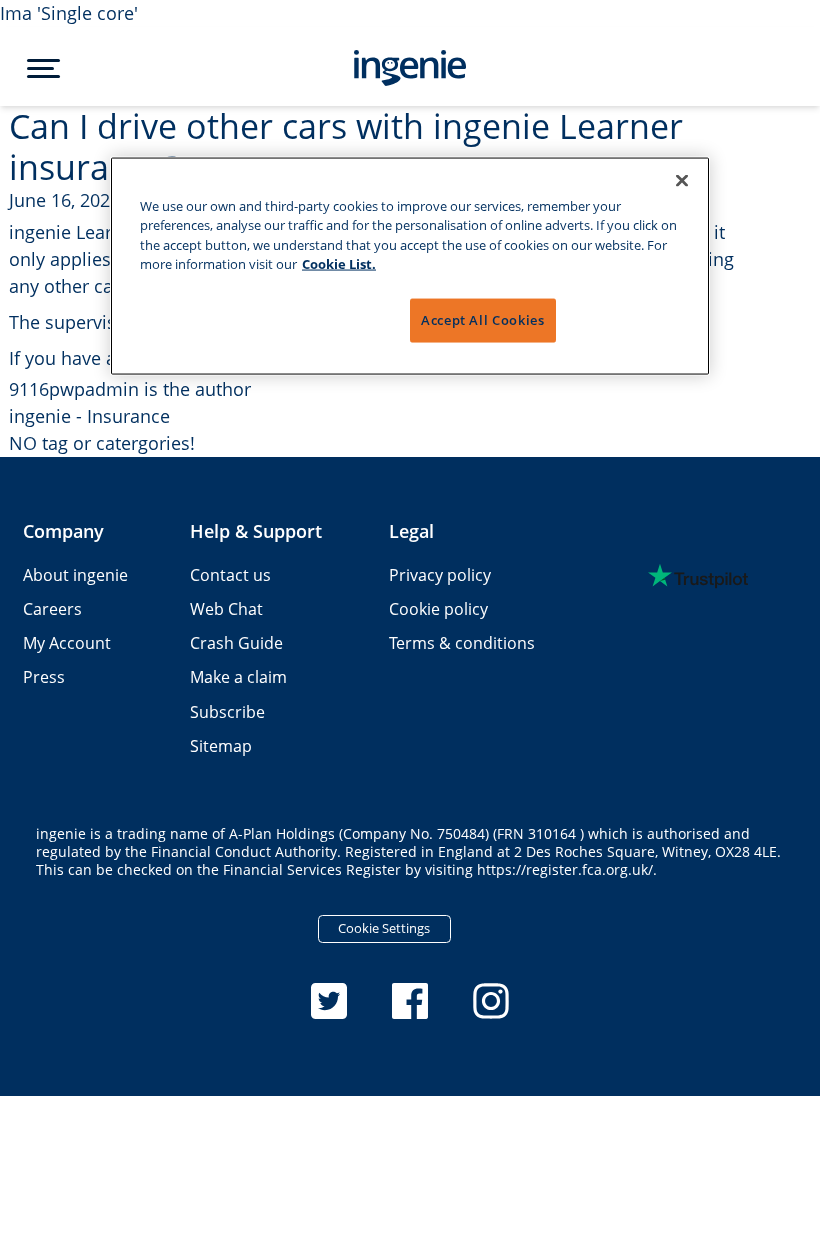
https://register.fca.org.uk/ (565, 870)
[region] (410, 266)
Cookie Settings (384, 928)
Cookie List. (339, 263)
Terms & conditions (462, 643)
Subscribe (227, 712)
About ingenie (75, 575)
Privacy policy (440, 575)
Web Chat (226, 609)
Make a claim (238, 677)
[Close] (682, 181)
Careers (52, 609)
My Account (67, 643)
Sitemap (221, 746)
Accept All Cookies (483, 320)
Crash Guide (236, 643)
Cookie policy (438, 609)
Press (44, 677)
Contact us (230, 575)
